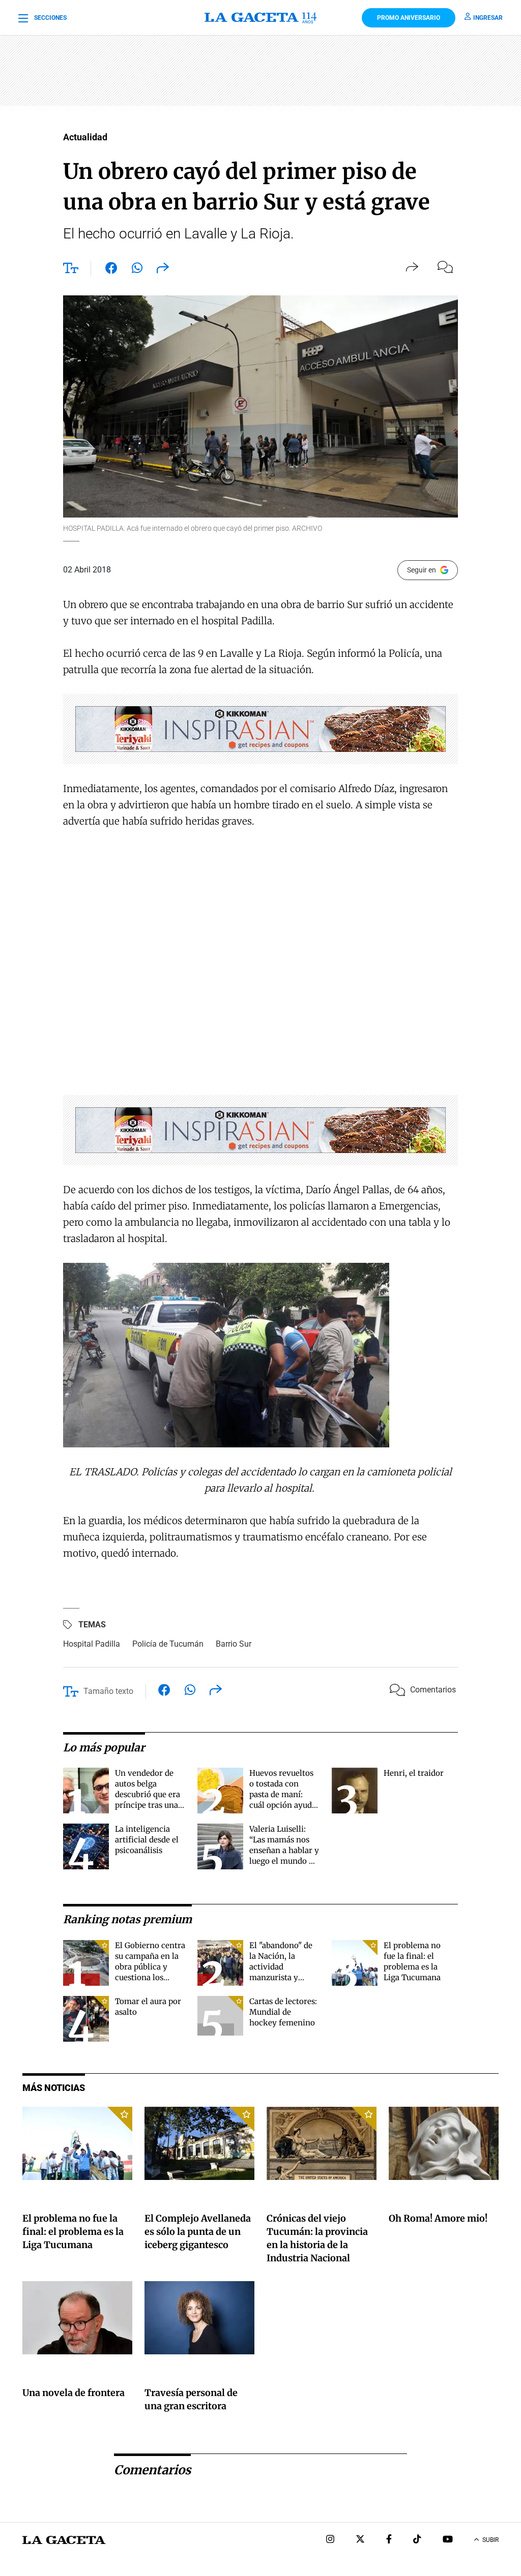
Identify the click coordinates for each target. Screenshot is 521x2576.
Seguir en (422, 570)
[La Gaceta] (260, 18)
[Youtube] (448, 2540)
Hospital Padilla (92, 1644)
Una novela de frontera (74, 2393)
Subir (490, 2540)
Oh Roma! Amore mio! (438, 2218)
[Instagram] (330, 2540)
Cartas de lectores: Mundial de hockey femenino (283, 2012)
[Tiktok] (417, 2540)
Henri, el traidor (414, 1773)
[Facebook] (389, 2540)
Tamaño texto (108, 1691)
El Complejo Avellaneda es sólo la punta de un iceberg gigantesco (198, 2232)
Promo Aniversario (409, 18)
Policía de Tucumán (168, 1644)
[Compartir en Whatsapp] (137, 270)
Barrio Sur (234, 1644)
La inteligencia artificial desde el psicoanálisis (147, 1840)
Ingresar (488, 18)
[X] (360, 2540)
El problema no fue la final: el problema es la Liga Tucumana (73, 2232)
